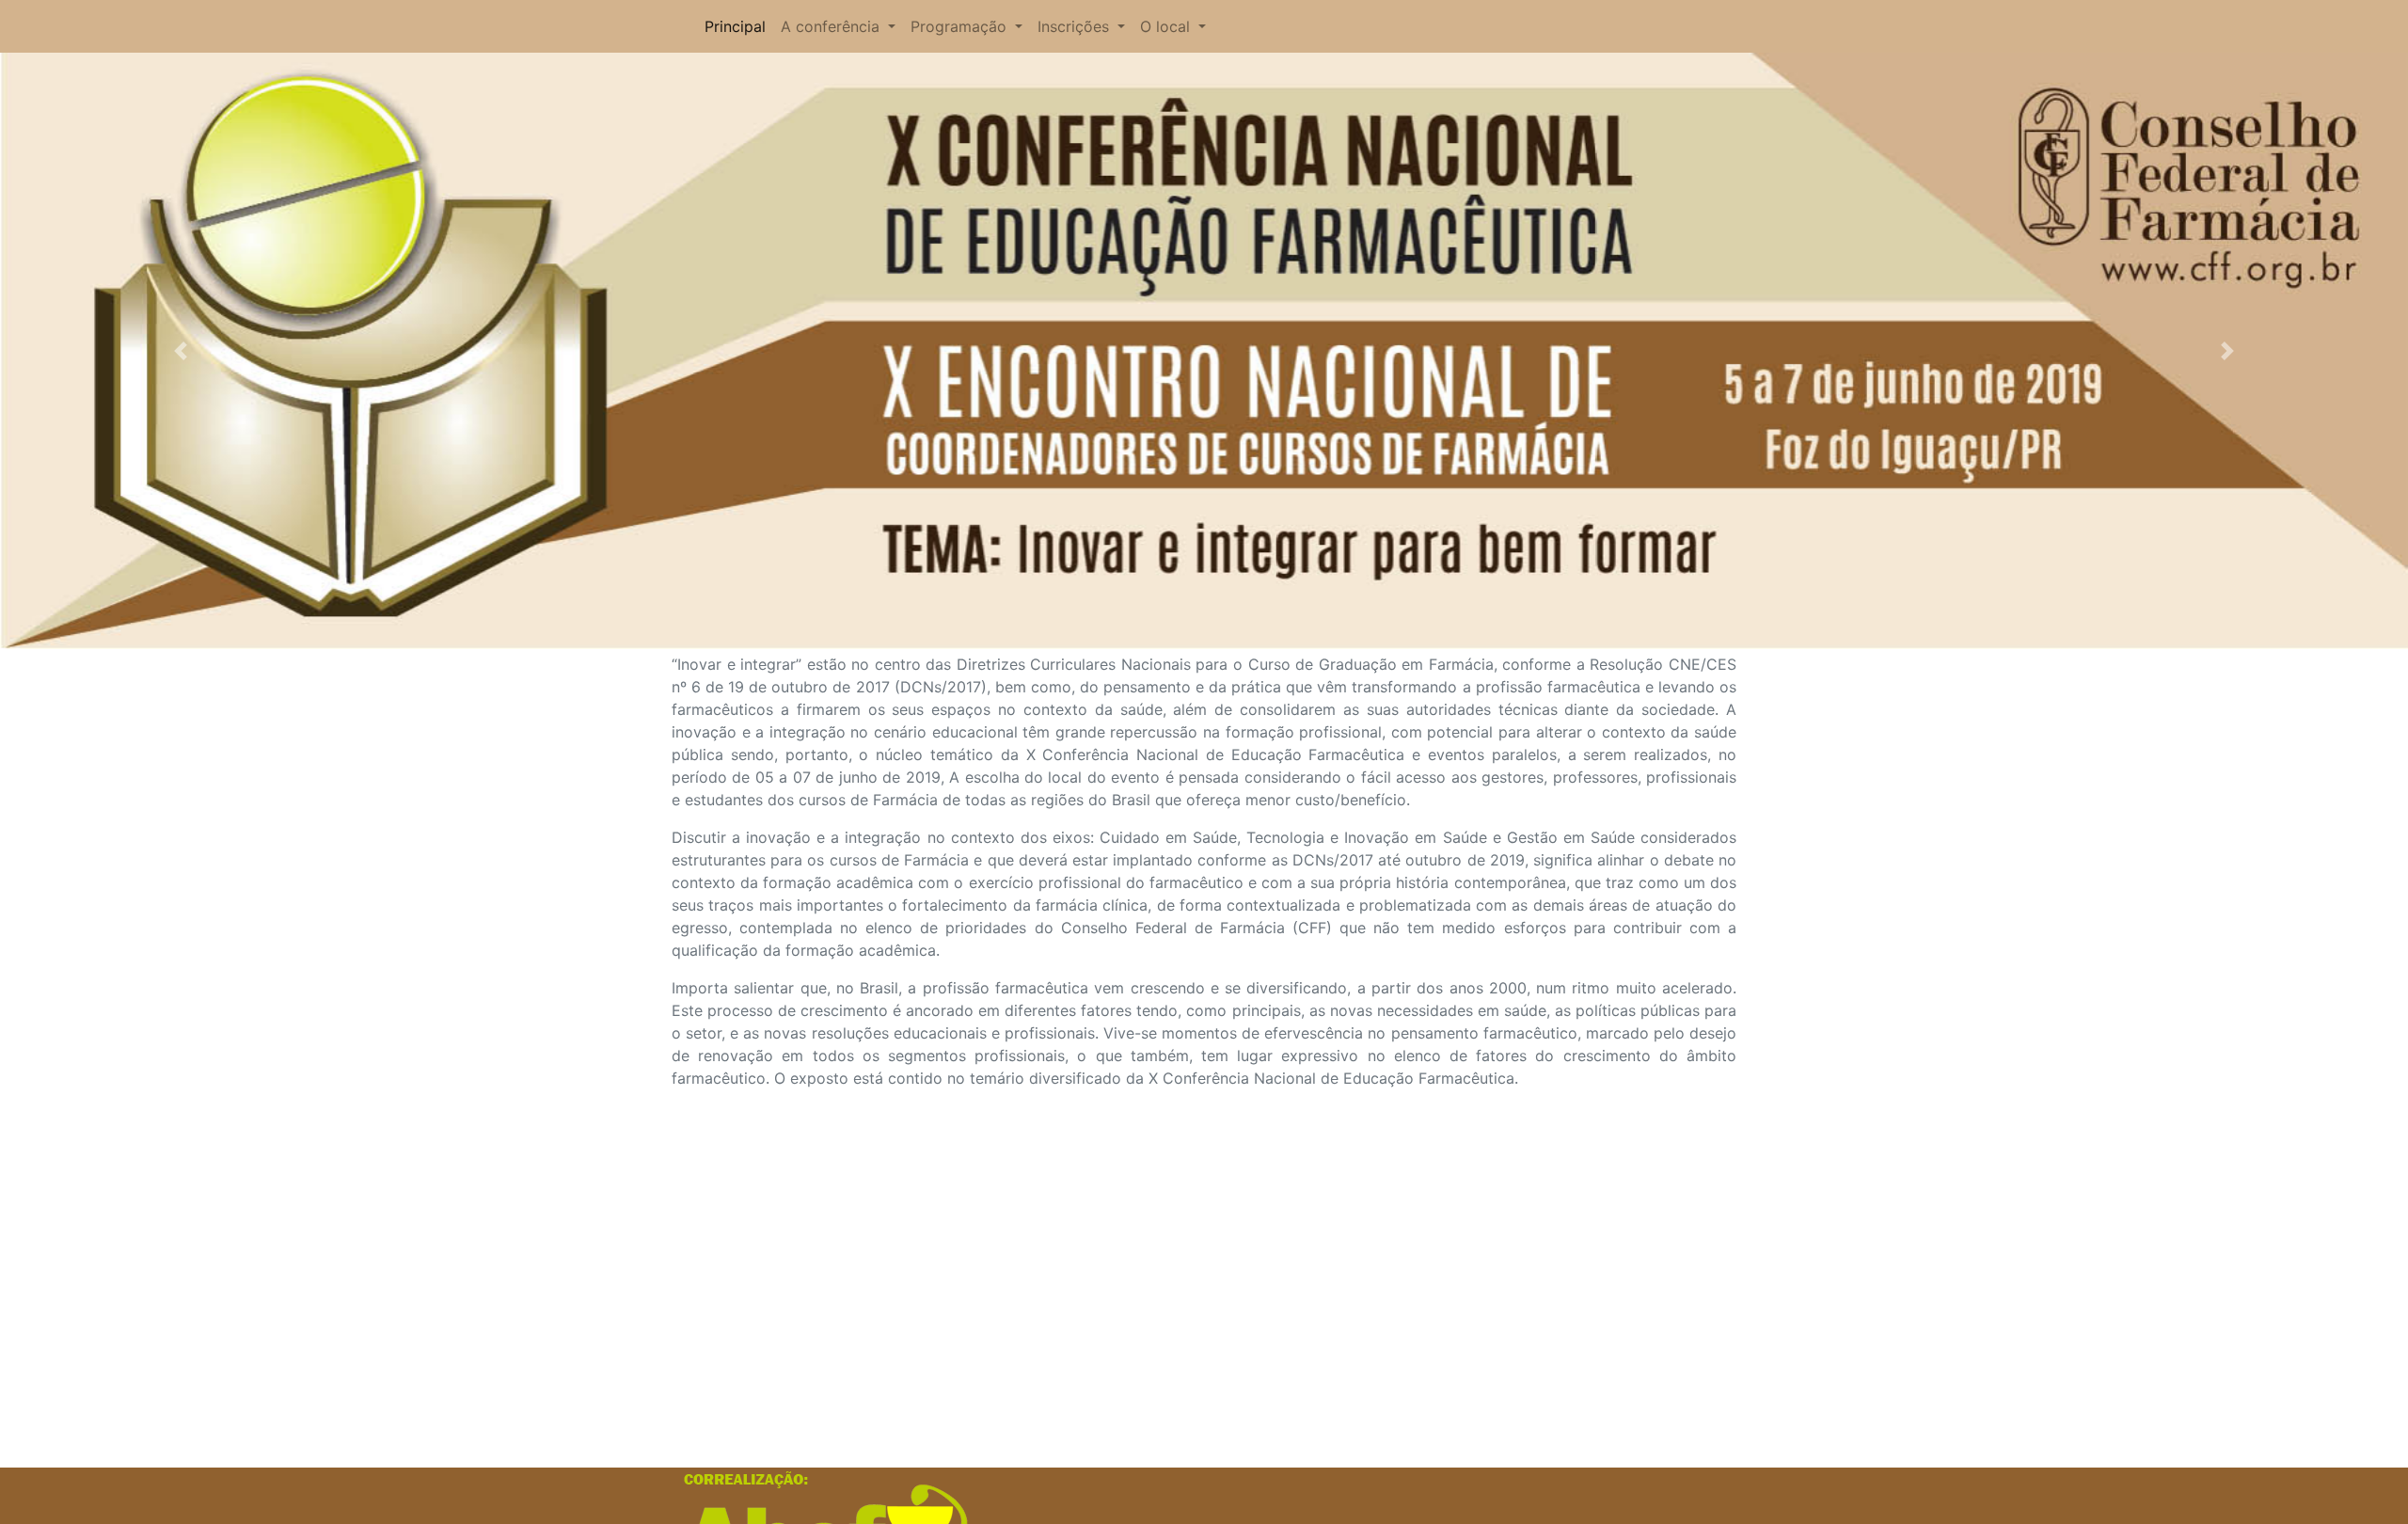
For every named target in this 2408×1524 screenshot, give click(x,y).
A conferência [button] (832, 26)
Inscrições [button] (1076, 26)
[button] (181, 351)
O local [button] (1167, 26)
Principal (735, 26)
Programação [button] (961, 26)
